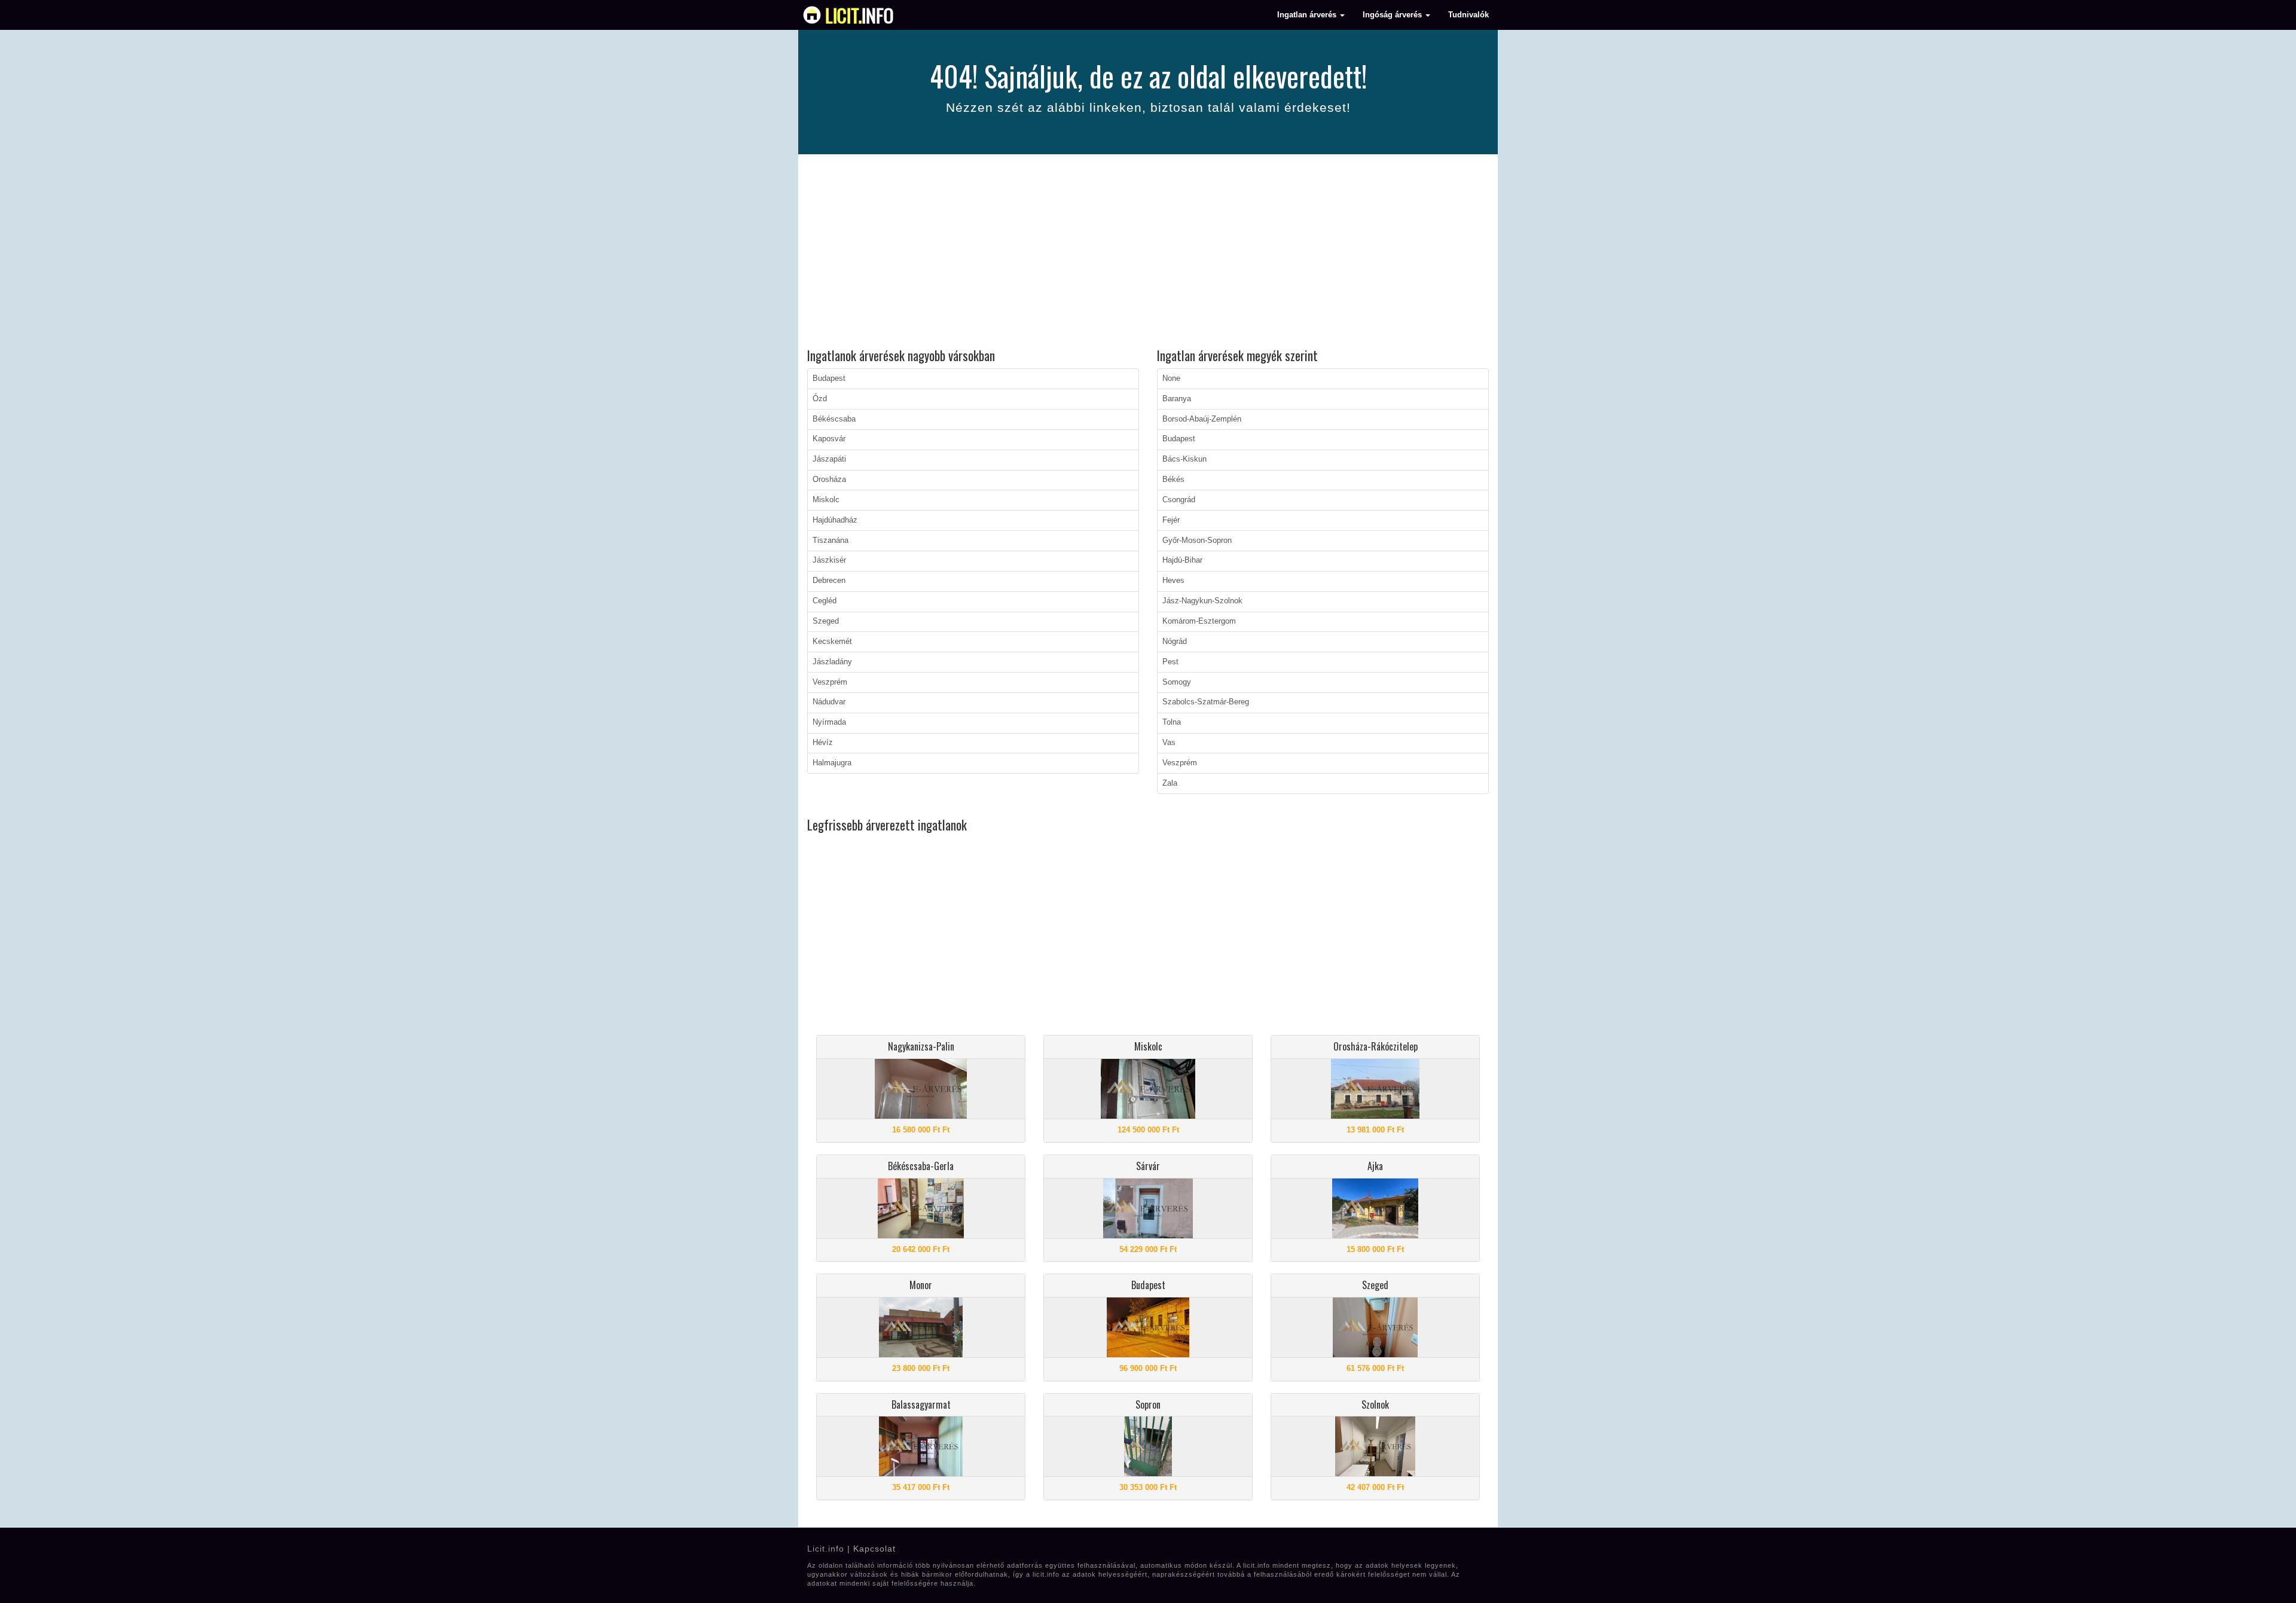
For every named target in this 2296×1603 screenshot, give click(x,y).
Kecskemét (832, 642)
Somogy (1177, 682)
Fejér (1171, 520)
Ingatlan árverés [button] (1308, 15)
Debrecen (829, 581)
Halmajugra (832, 763)
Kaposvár (829, 439)
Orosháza (829, 480)
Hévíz (823, 743)
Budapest (829, 378)
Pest (1170, 662)
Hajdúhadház (835, 520)
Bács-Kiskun (1184, 459)
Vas (1169, 743)
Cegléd (825, 601)
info (860, 15)
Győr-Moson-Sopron (1197, 541)
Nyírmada (829, 722)
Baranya (1177, 399)
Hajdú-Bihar (1182, 560)
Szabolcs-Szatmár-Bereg (1206, 702)
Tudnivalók (1468, 15)
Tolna (1172, 722)
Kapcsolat (874, 1549)
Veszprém (830, 682)
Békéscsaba (834, 419)
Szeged (826, 621)
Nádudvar (829, 702)
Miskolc (826, 500)
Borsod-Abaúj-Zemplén (1202, 419)
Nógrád (1175, 642)
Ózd (820, 399)
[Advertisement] (1148, 253)
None (1171, 378)
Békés (1173, 480)
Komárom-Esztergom (1199, 621)
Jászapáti (829, 459)
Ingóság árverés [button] (1393, 15)
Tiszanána (831, 541)
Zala (1170, 783)
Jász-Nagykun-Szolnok (1202, 601)
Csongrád (1179, 500)
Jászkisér (829, 560)
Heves (1173, 581)
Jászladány (832, 662)
